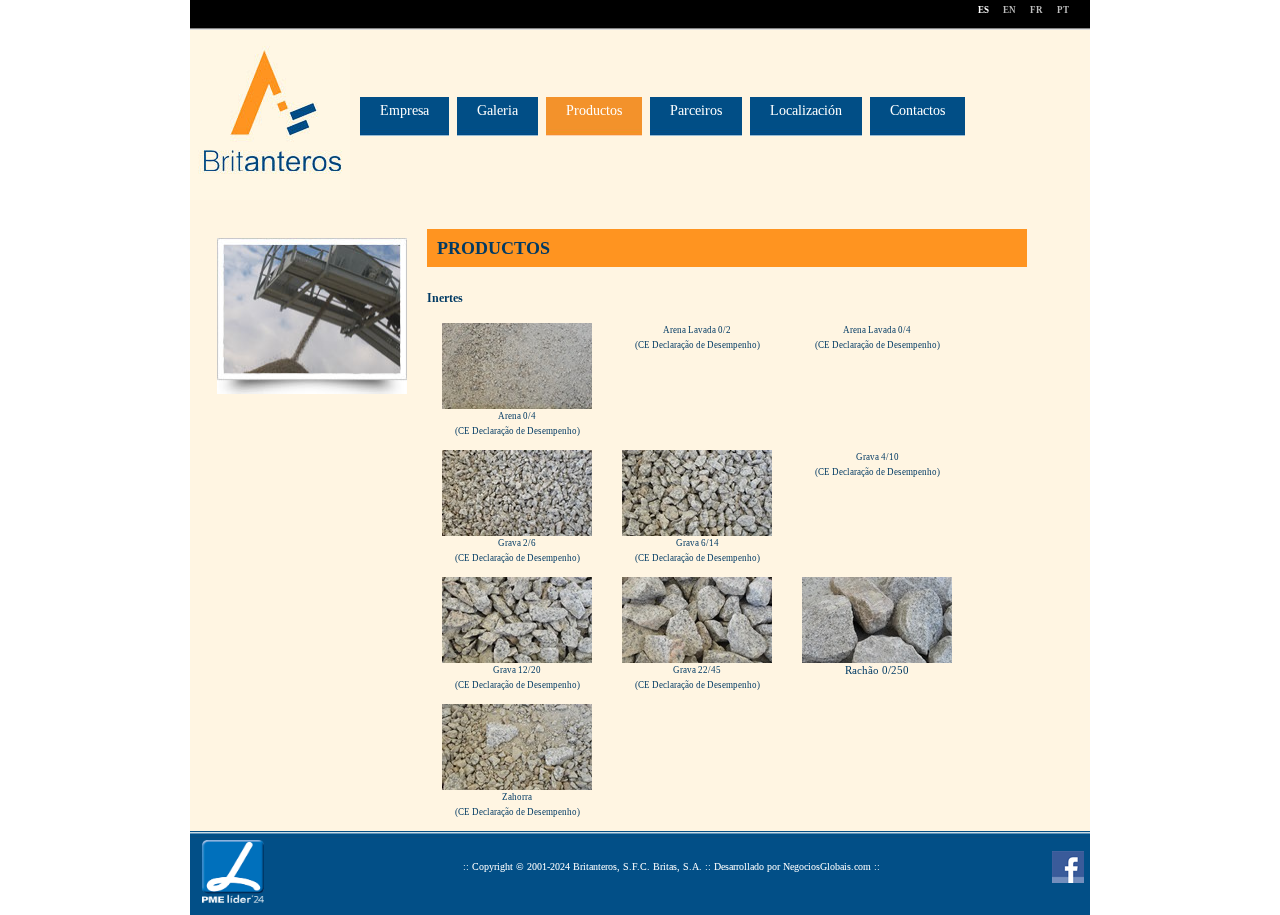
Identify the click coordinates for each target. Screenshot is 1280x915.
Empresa (404, 110)
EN (1009, 10)
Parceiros (696, 110)
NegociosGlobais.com (827, 866)
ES (983, 10)
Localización (806, 110)
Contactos (917, 110)
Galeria (497, 110)
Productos (594, 110)
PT (1063, 10)
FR (1036, 10)
